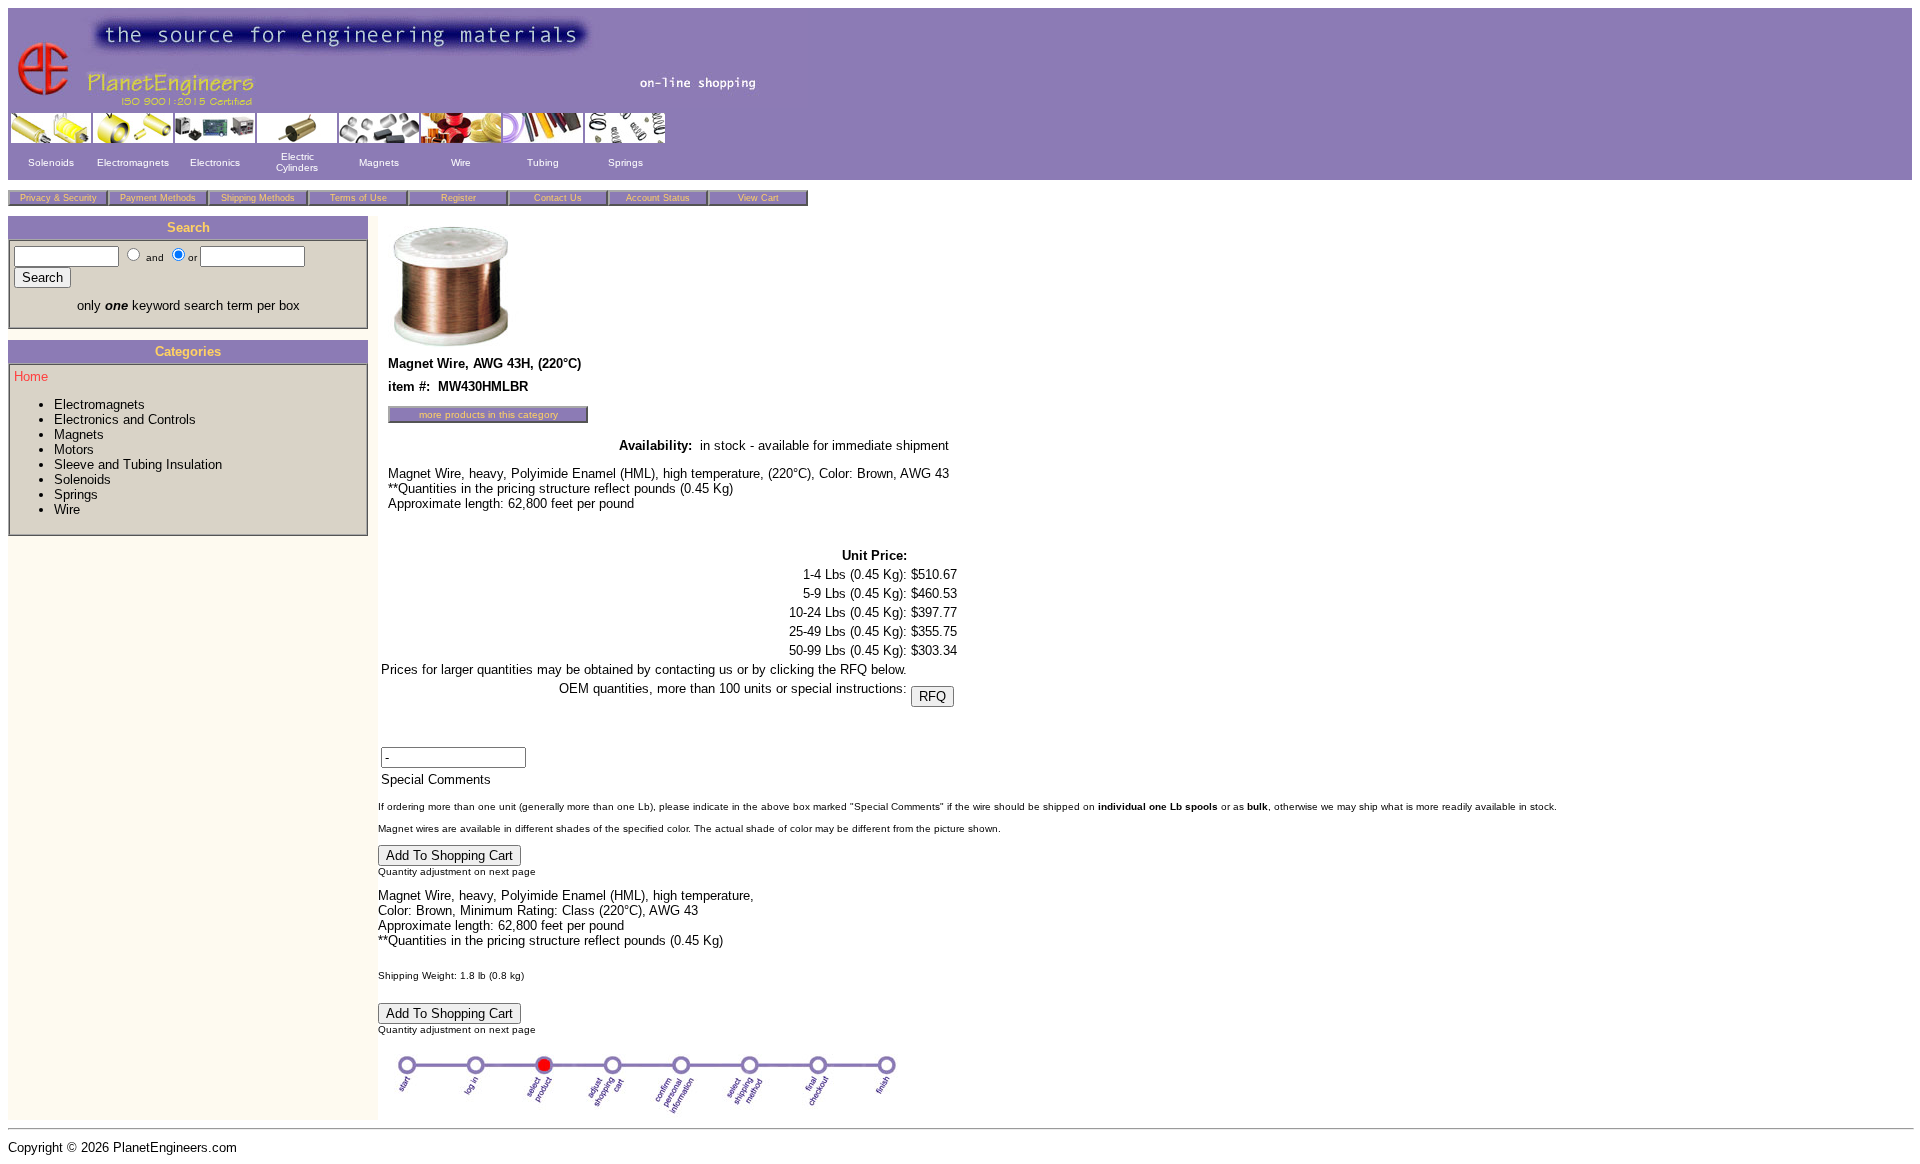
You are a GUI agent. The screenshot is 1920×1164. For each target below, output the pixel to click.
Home (31, 376)
